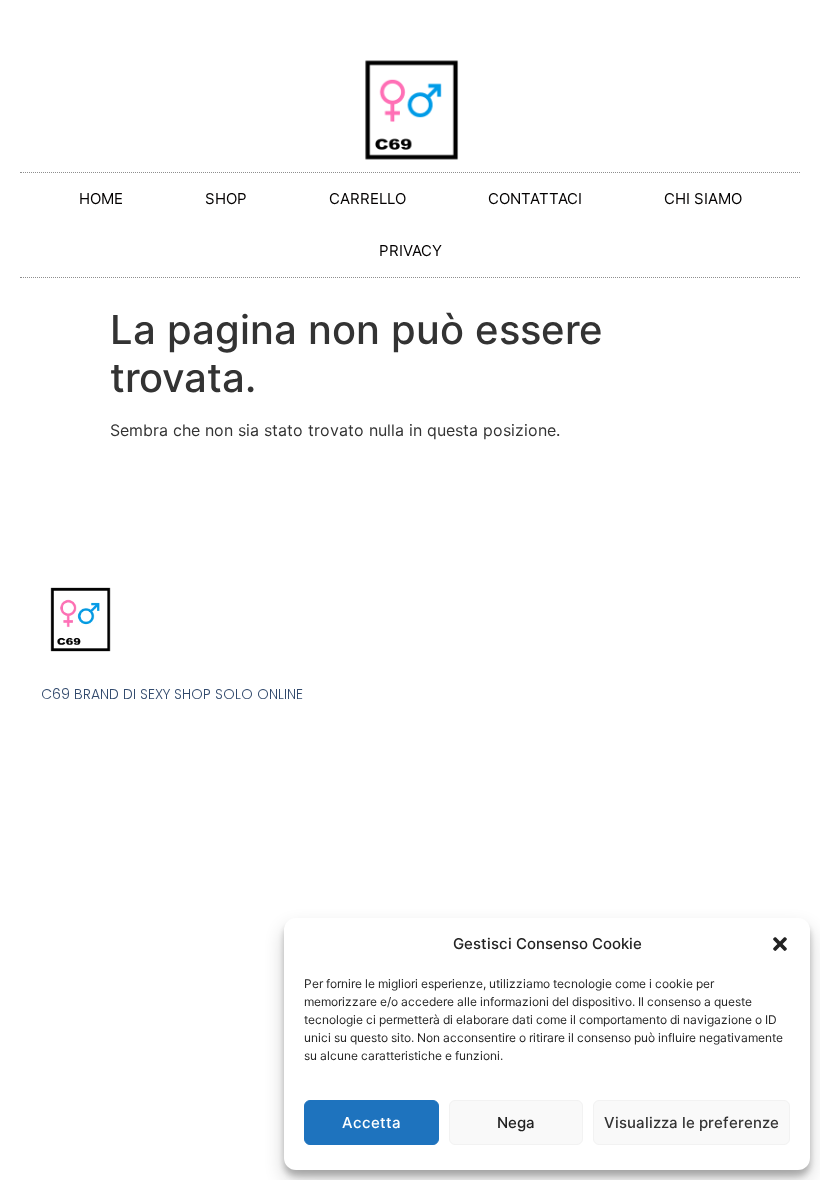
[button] (780, 944)
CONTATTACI (535, 198)
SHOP (226, 198)
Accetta (371, 1122)
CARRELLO (367, 198)
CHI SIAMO (703, 198)
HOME (101, 198)
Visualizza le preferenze (691, 1122)
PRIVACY (410, 250)
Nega (516, 1122)
